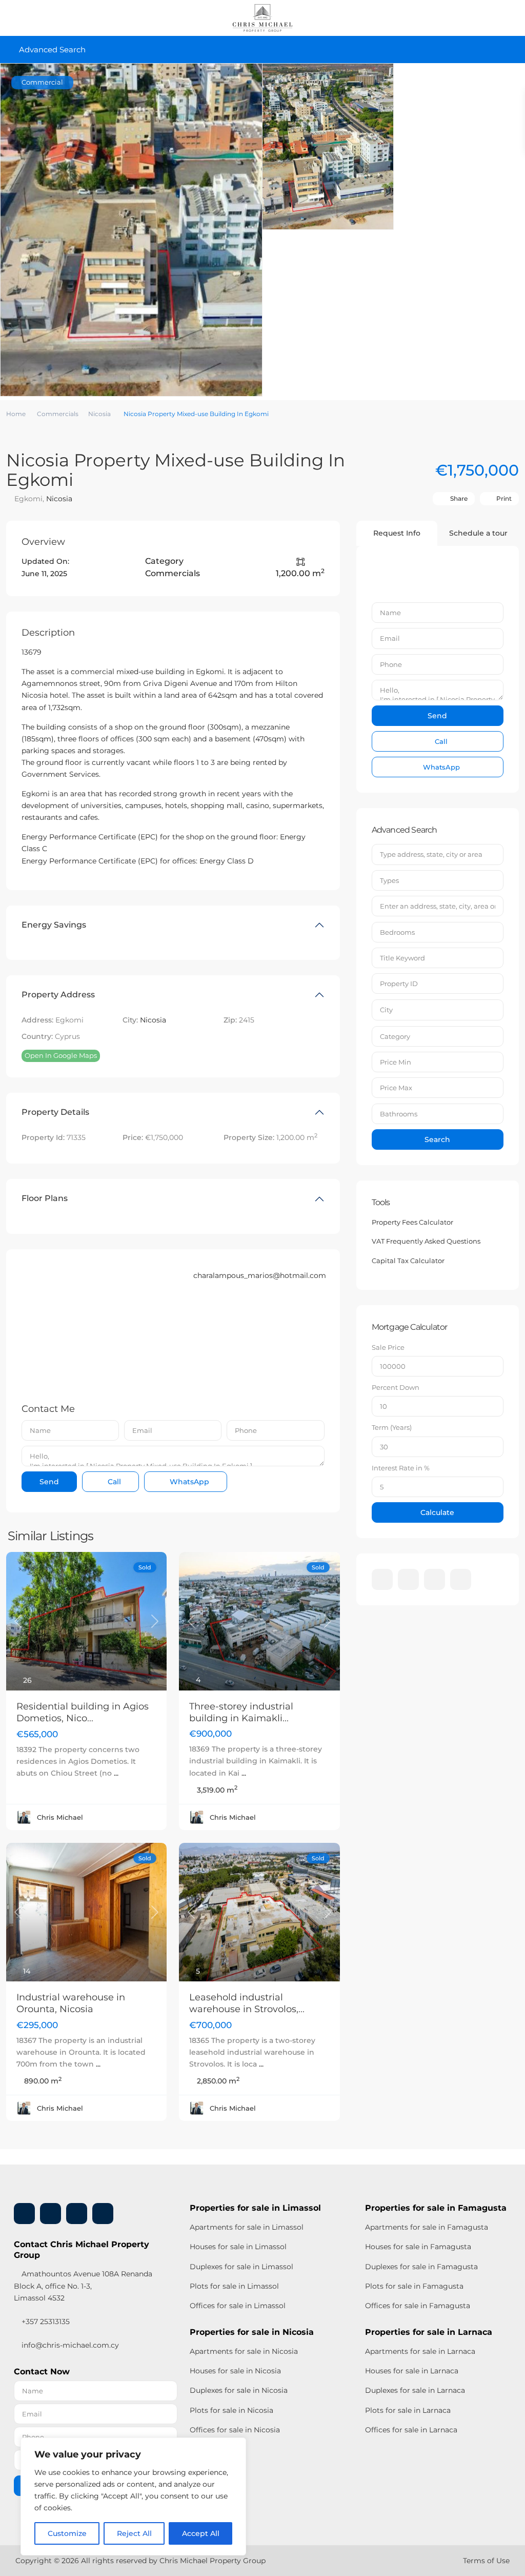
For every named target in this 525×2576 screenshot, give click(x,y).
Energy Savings (54, 925)
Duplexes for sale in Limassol (241, 2267)
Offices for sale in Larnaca (411, 2430)
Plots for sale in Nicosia (231, 2410)
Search (437, 1139)
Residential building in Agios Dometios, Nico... (83, 1712)
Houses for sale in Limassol (238, 2247)
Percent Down (396, 1387)
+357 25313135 (45, 2322)
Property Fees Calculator (412, 1222)
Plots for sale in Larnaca (408, 2410)
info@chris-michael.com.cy (70, 2345)
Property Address (58, 995)
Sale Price (388, 1347)
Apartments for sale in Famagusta (427, 2227)
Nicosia (99, 414)
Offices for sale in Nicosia (235, 2430)
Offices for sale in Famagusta (418, 2306)
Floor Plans (45, 1198)
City (386, 1010)
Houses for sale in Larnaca (412, 2371)
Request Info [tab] (397, 533)
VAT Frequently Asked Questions (426, 1241)
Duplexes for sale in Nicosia (239, 2390)
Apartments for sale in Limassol (247, 2227)
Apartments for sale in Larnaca (420, 2351)
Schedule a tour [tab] (478, 533)
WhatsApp (188, 1482)
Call (113, 1482)
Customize (67, 2533)
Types (389, 880)
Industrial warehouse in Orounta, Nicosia (71, 2003)
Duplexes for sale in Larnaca (415, 2390)
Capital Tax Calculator (408, 1261)
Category (395, 1036)
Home (16, 414)
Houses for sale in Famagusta (418, 2247)
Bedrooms (397, 932)
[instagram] (461, 1579)
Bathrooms (399, 1114)
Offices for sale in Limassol (238, 2306)
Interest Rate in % (401, 1468)
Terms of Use (486, 2561)
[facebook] (382, 1579)
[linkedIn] (408, 1579)
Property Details (55, 1112)
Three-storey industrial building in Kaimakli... (241, 1712)
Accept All (201, 2533)
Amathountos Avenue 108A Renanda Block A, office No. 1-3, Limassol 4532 (83, 2286)
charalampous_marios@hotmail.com (260, 1275)
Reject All (134, 2533)
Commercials (58, 414)
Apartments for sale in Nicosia (244, 2351)
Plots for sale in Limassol (234, 2286)
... (116, 1773)
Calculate (437, 1512)
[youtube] (435, 1579)
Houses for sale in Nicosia (235, 2371)
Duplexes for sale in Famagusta (421, 2267)
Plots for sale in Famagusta (414, 2286)
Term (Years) (392, 1427)
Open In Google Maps (61, 1055)
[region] (133, 2496)
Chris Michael (60, 1817)
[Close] (235, 2446)
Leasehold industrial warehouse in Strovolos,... (247, 2003)
